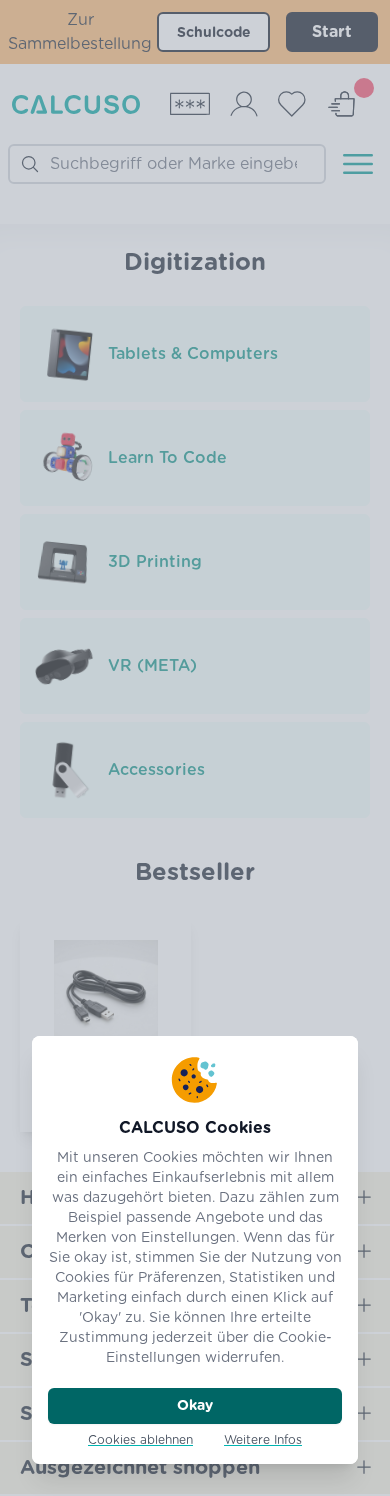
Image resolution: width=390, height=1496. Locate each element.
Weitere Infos (263, 1440)
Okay (195, 1406)
